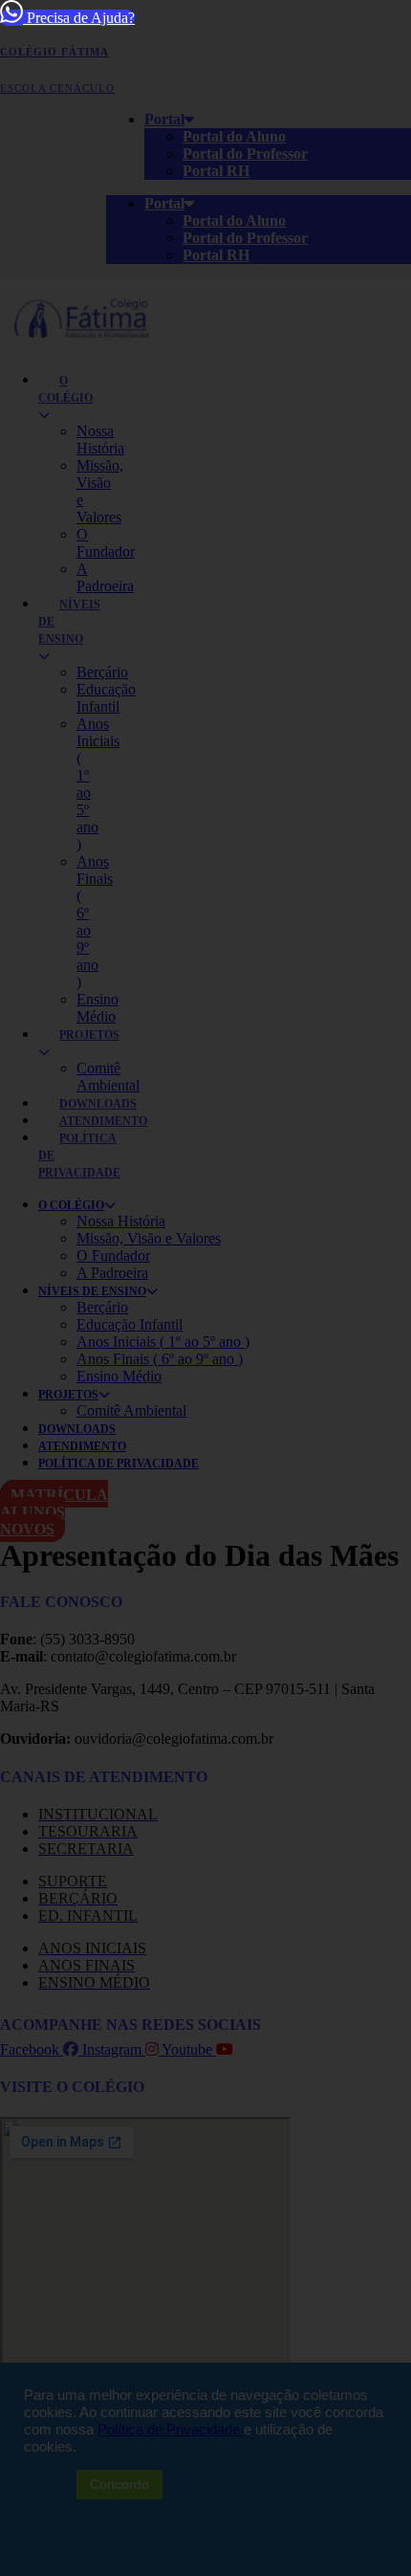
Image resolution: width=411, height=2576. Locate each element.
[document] (205, 1288)
